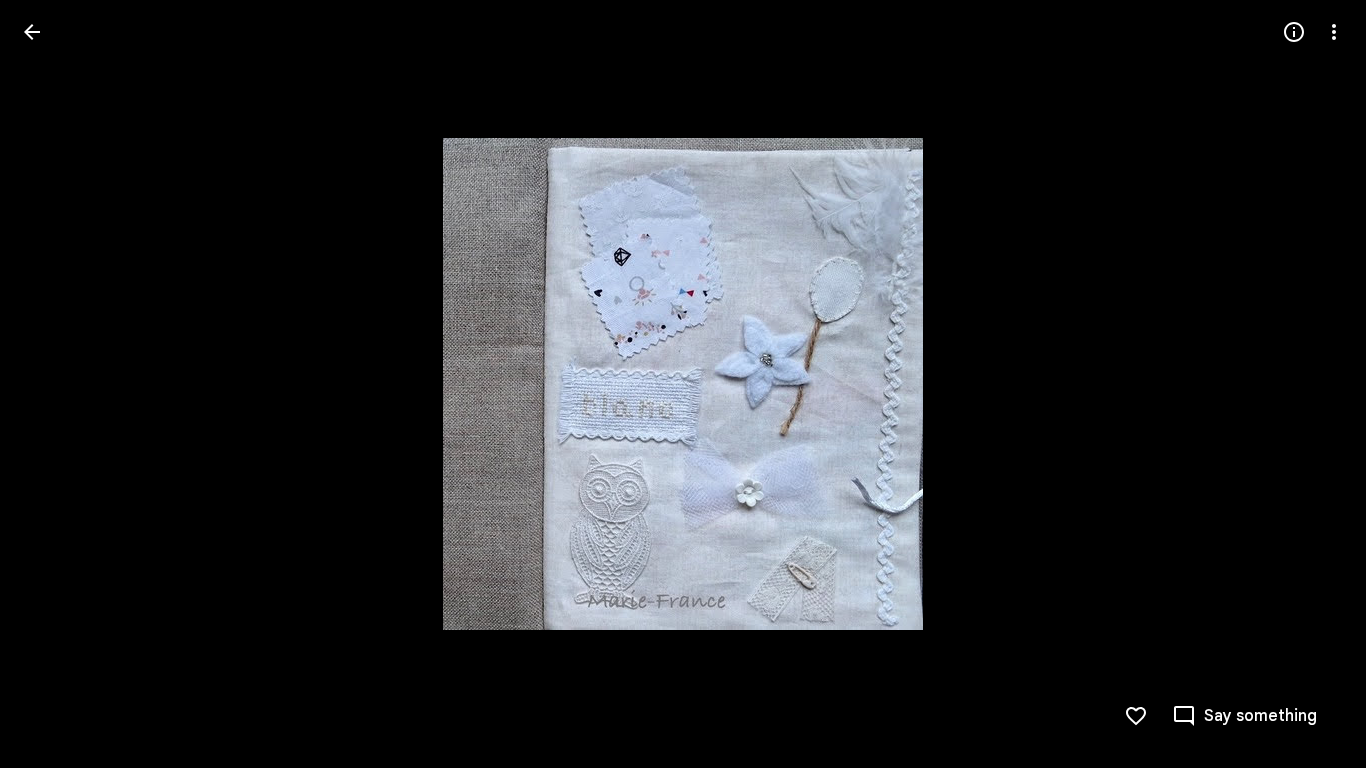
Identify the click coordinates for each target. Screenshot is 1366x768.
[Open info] (1294, 32)
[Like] (1136, 716)
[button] (56, 384)
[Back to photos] (32, 32)
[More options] (1334, 32)
